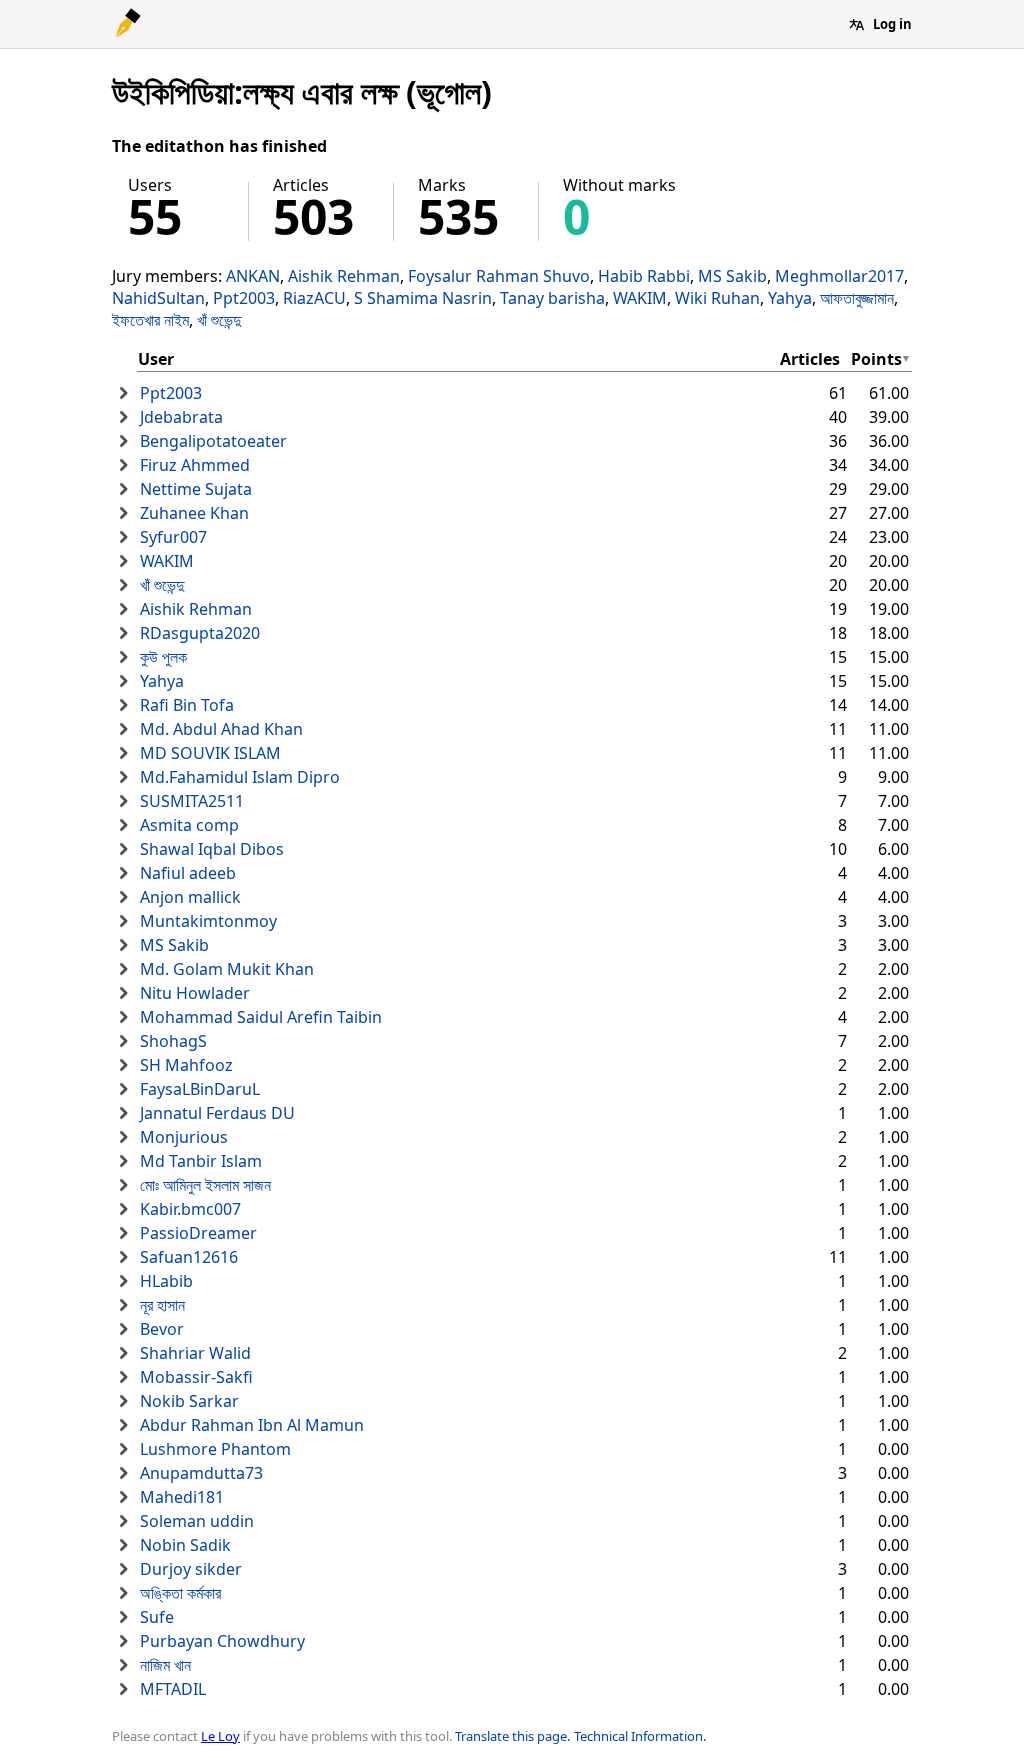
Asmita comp (189, 825)
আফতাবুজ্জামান (857, 298)
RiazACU (314, 298)
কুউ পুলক (163, 657)
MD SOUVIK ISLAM (210, 753)
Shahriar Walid (195, 1353)
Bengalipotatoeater (213, 441)
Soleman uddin (197, 1521)
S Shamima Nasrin (423, 298)
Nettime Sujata (196, 489)
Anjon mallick (190, 897)
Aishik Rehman (344, 276)
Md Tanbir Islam (201, 1161)
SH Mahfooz (186, 1065)
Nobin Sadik (185, 1545)
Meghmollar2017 (839, 276)
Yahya (790, 298)
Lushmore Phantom (215, 1449)
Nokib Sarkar (189, 1401)
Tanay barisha (552, 298)
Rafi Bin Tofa (187, 705)
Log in (892, 24)
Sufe (157, 1617)
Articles (810, 359)
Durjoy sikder (191, 1569)
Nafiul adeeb (188, 873)
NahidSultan (158, 298)
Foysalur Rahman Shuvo (499, 276)
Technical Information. (640, 1736)
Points (876, 359)
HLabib (166, 1281)
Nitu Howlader (195, 993)
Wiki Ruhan (717, 298)
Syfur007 (173, 537)
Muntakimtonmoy (208, 921)
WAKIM (640, 298)
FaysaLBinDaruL (200, 1089)
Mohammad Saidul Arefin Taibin (261, 1017)
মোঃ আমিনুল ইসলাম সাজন (205, 1185)
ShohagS (173, 1041)
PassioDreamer (198, 1233)
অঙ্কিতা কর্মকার (180, 1593)
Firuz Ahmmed (195, 465)
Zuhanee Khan (194, 513)
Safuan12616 (189, 1257)
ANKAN (253, 276)
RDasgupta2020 (200, 633)
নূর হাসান (162, 1305)
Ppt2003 (244, 298)
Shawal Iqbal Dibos (212, 849)
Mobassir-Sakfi (196, 1377)
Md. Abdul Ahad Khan (221, 729)
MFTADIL (173, 1689)
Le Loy (220, 1736)
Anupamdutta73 (201, 1473)
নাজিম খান (165, 1665)
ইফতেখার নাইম (150, 320)
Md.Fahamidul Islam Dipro (240, 777)
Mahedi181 (182, 1497)
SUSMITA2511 (192, 801)
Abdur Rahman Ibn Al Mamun (252, 1425)
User (156, 359)
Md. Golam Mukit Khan (227, 969)
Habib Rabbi (644, 276)
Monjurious (184, 1137)
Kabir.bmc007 (190, 1209)
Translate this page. (512, 1736)
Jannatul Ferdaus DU (217, 1113)
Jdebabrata (181, 417)
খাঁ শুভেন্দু (219, 320)
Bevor (162, 1329)
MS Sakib (732, 276)
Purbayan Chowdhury (222, 1641)
